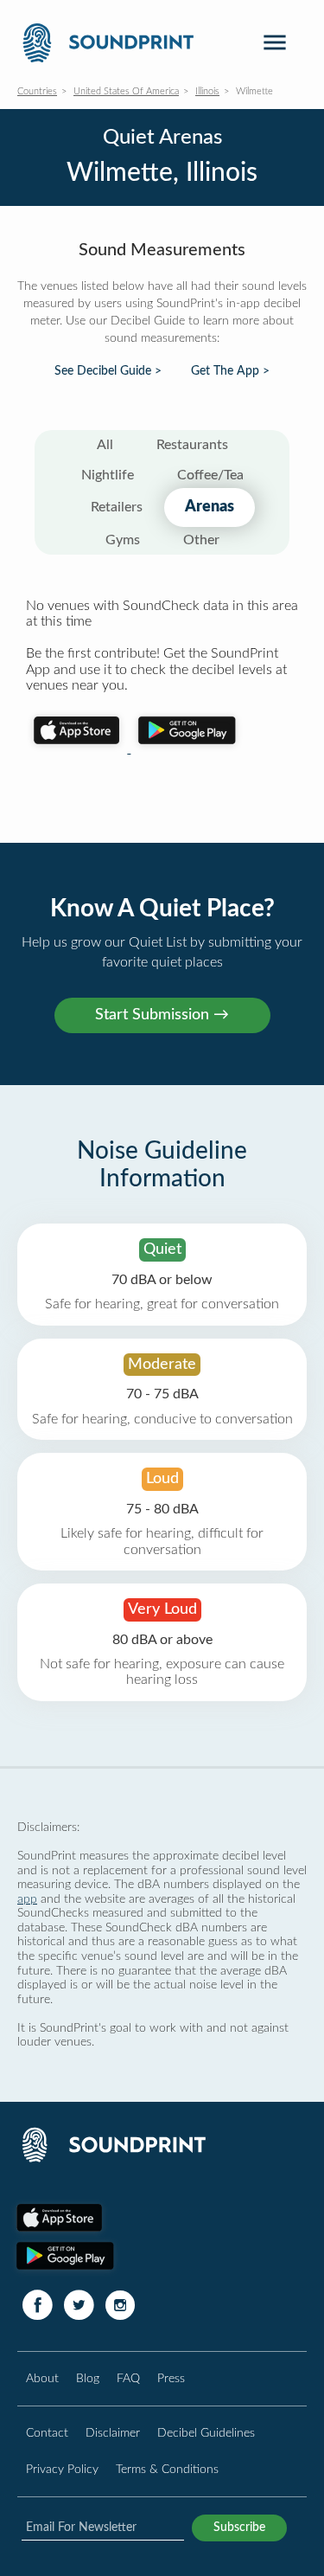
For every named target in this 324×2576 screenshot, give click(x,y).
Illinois (207, 91)
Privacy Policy (62, 2469)
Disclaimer (113, 2433)
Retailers (117, 507)
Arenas (210, 507)
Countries (37, 91)
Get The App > (230, 371)
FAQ (128, 2378)
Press (171, 2378)
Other (201, 540)
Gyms (123, 540)
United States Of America (126, 91)
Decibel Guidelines (206, 2433)
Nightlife (108, 475)
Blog (88, 2378)
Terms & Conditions (167, 2469)
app (27, 1899)
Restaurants (192, 445)
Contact (47, 2433)
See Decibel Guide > (108, 371)
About (42, 2378)
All (105, 445)
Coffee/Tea (210, 475)
